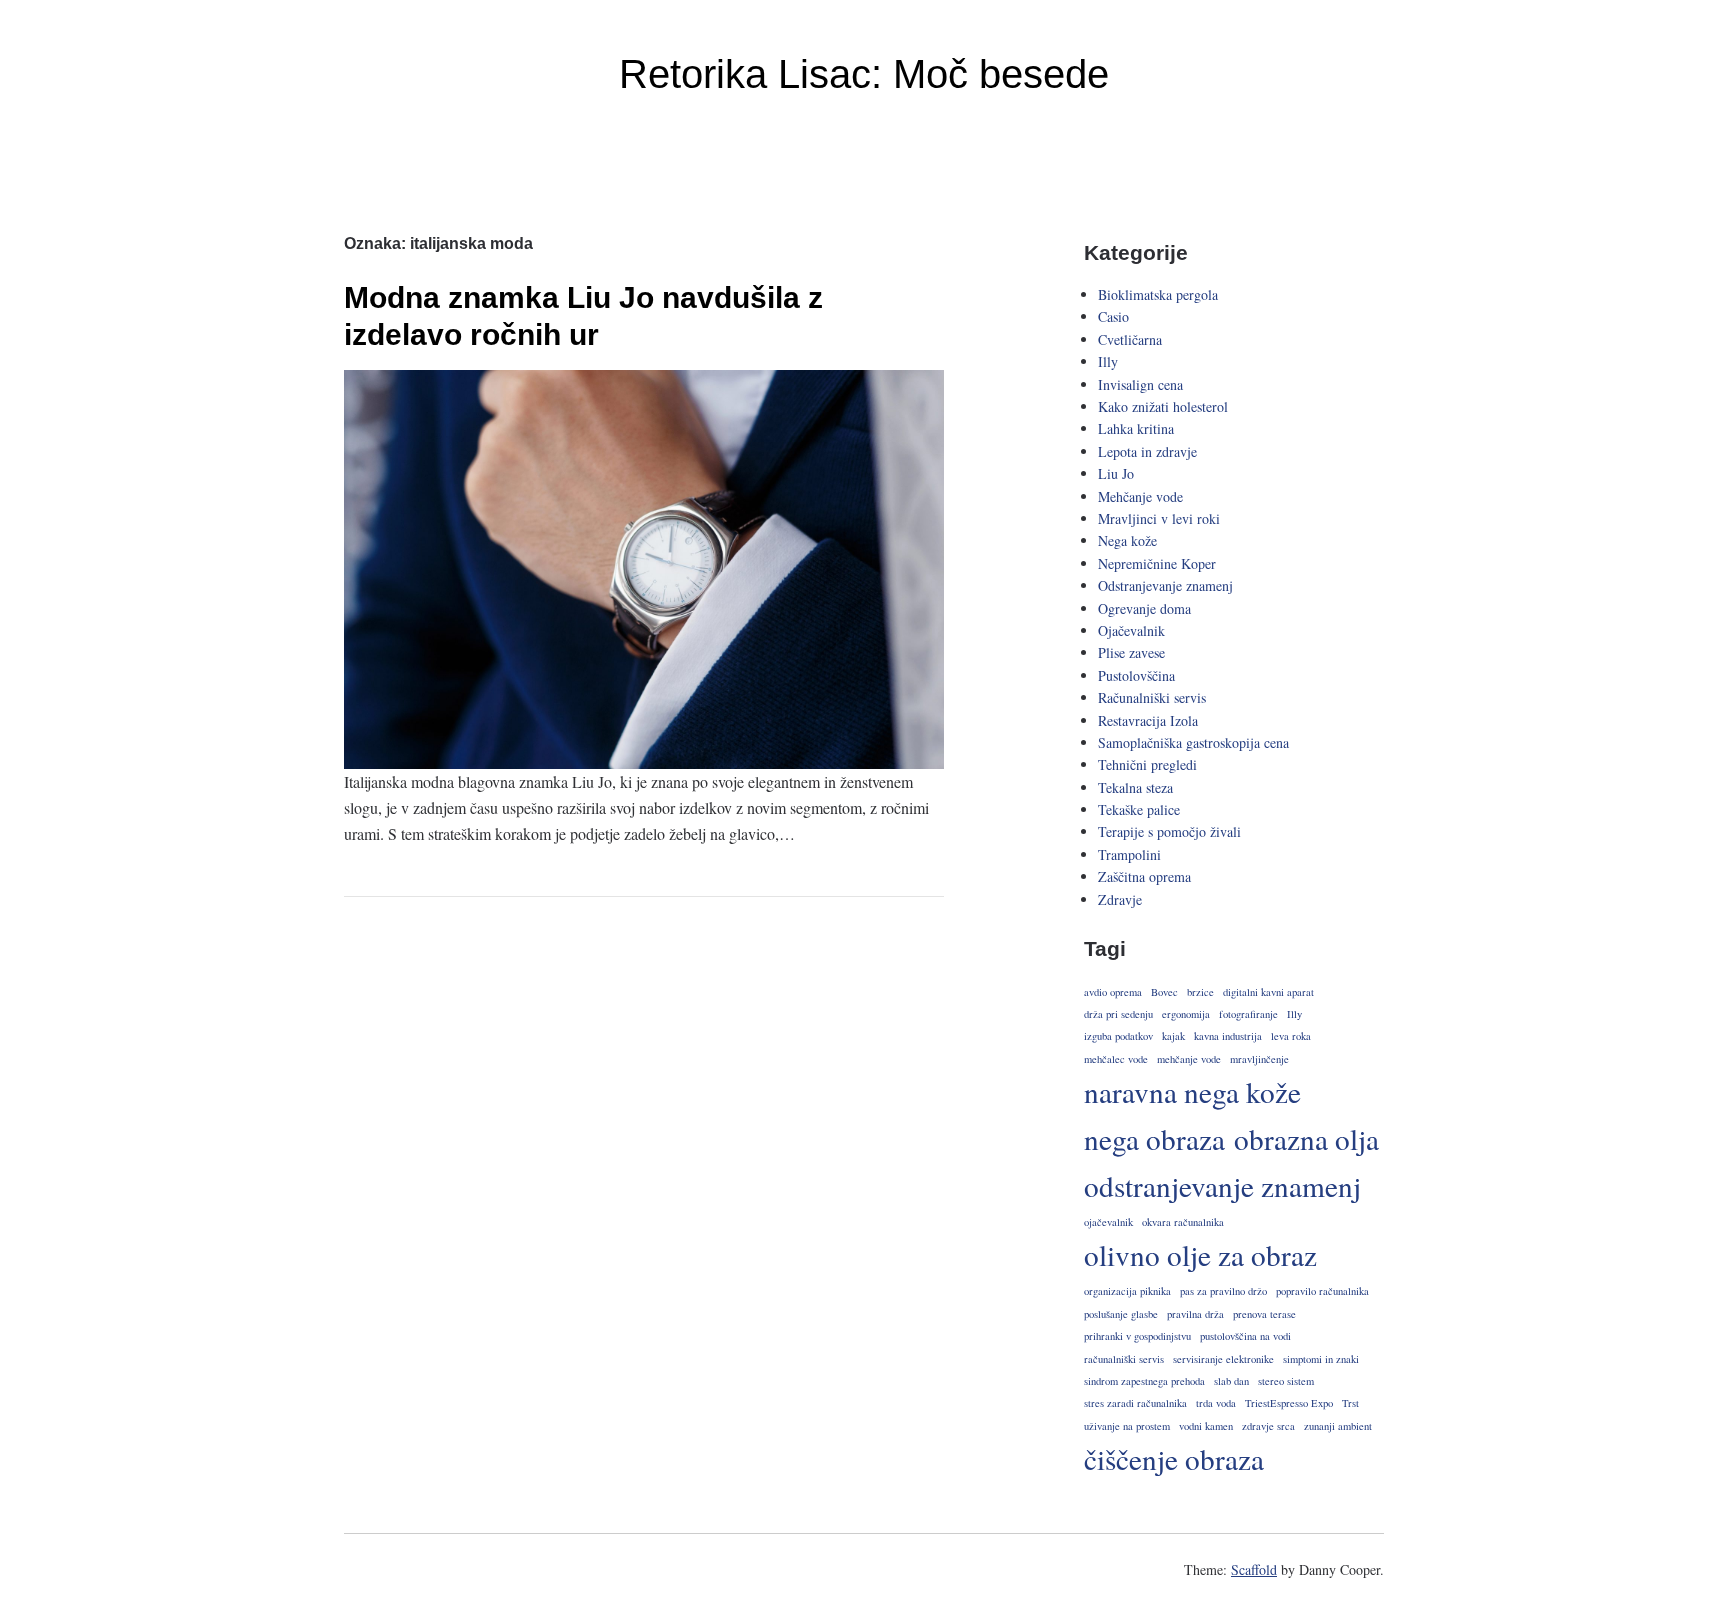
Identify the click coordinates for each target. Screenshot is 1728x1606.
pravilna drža (1195, 1314)
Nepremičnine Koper (1157, 563)
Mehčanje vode (1140, 496)
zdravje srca (1268, 1426)
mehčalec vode (1116, 1059)
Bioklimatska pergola (1158, 294)
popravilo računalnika (1322, 1291)
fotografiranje (1248, 1014)
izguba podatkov (1118, 1036)
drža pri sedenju (1118, 1014)
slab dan (1231, 1381)
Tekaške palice (1139, 809)
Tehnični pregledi (1147, 764)
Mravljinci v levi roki (1159, 518)
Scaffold (1254, 1569)
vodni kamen (1206, 1426)
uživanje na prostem (1127, 1426)
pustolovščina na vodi (1245, 1336)
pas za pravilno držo (1223, 1291)
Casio (1113, 316)
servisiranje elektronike (1223, 1359)
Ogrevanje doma (1144, 608)
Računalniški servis (1152, 697)
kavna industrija (1228, 1036)
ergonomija (1186, 1014)
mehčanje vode (1189, 1059)
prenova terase (1264, 1314)
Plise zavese (1131, 652)
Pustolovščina (1136, 675)
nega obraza (1154, 1138)
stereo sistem (1286, 1381)
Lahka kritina (1136, 428)
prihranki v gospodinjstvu (1137, 1336)
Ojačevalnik (1131, 630)
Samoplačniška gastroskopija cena (1193, 742)
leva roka (1291, 1036)
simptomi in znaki (1321, 1359)
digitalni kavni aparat (1268, 992)
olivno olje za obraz (1200, 1254)
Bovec (1164, 992)
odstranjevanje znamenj (1222, 1185)
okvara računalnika (1183, 1222)
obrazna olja (1306, 1138)
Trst (1350, 1403)
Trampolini (1129, 854)
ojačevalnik (1108, 1222)
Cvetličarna (1130, 339)
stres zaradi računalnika (1135, 1403)
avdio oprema (1113, 992)
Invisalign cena (1140, 384)
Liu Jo (1116, 473)
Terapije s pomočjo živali (1169, 831)
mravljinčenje (1259, 1059)
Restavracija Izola (1148, 720)
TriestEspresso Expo (1289, 1403)
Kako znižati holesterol (1163, 406)
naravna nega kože (1192, 1091)
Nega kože (1127, 540)
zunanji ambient (1338, 1426)
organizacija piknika (1127, 1291)
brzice (1200, 992)
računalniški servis (1124, 1359)
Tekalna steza (1135, 787)
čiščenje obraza (1174, 1458)
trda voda (1216, 1403)
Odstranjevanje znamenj (1165, 585)
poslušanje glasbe (1121, 1314)
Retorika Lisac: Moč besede (864, 74)
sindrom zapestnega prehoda (1144, 1381)
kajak (1173, 1036)
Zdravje (1120, 899)
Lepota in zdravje (1147, 451)
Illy (1108, 361)
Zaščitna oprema (1144, 876)
